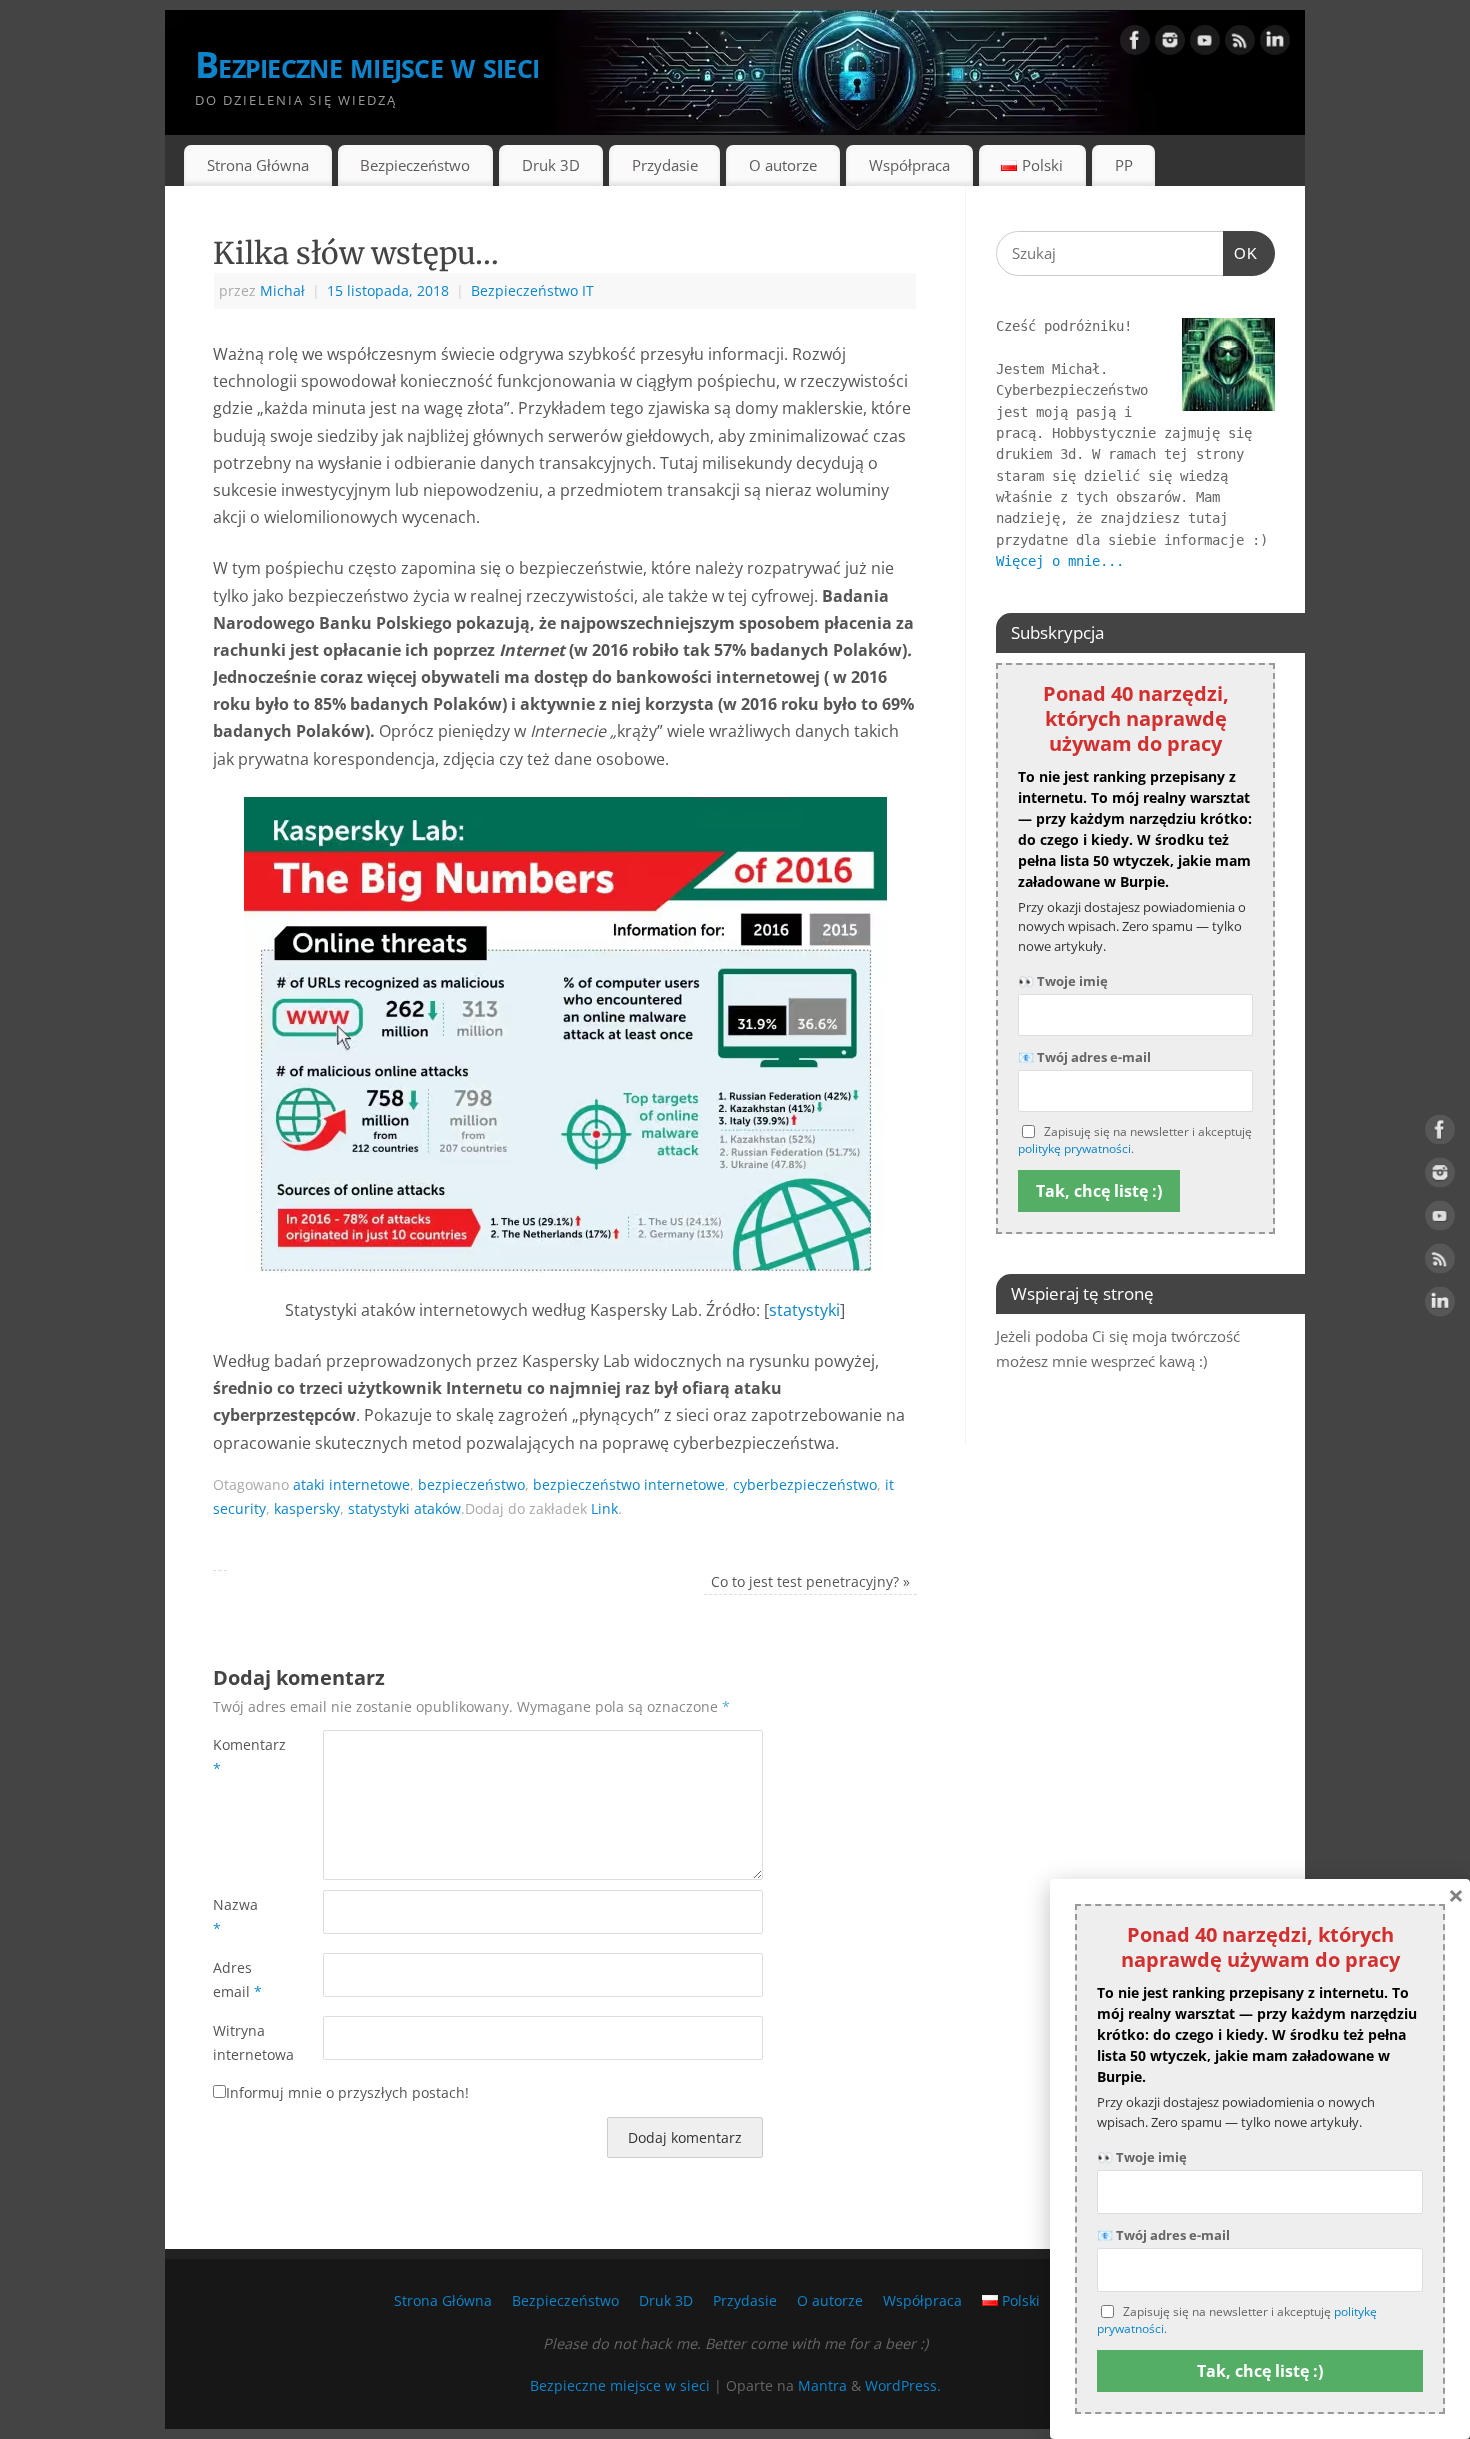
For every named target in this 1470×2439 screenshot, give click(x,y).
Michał (282, 290)
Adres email (237, 1979)
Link (604, 1508)
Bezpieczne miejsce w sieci (367, 64)
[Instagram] (1170, 44)
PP (1124, 165)
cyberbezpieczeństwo (805, 1484)
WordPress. (903, 2385)
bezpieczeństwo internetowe (629, 1484)
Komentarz (240, 1756)
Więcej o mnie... (1060, 561)
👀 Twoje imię (1063, 981)
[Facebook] (1135, 44)
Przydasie (665, 165)
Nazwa (235, 1916)
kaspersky (307, 1508)
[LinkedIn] (1275, 44)
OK (1241, 253)
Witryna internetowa (240, 2042)
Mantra (822, 2385)
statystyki (804, 1310)
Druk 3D (551, 165)
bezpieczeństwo (471, 1484)
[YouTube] (1205, 44)
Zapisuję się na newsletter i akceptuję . (1135, 1140)
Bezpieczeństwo (415, 165)
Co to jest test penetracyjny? (810, 1581)
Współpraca (909, 165)
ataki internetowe (351, 1484)
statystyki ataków (404, 1508)
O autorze (783, 165)
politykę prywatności (1074, 1148)
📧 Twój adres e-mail (1084, 1057)
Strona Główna (258, 165)
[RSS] (1240, 44)
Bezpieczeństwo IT (532, 290)
